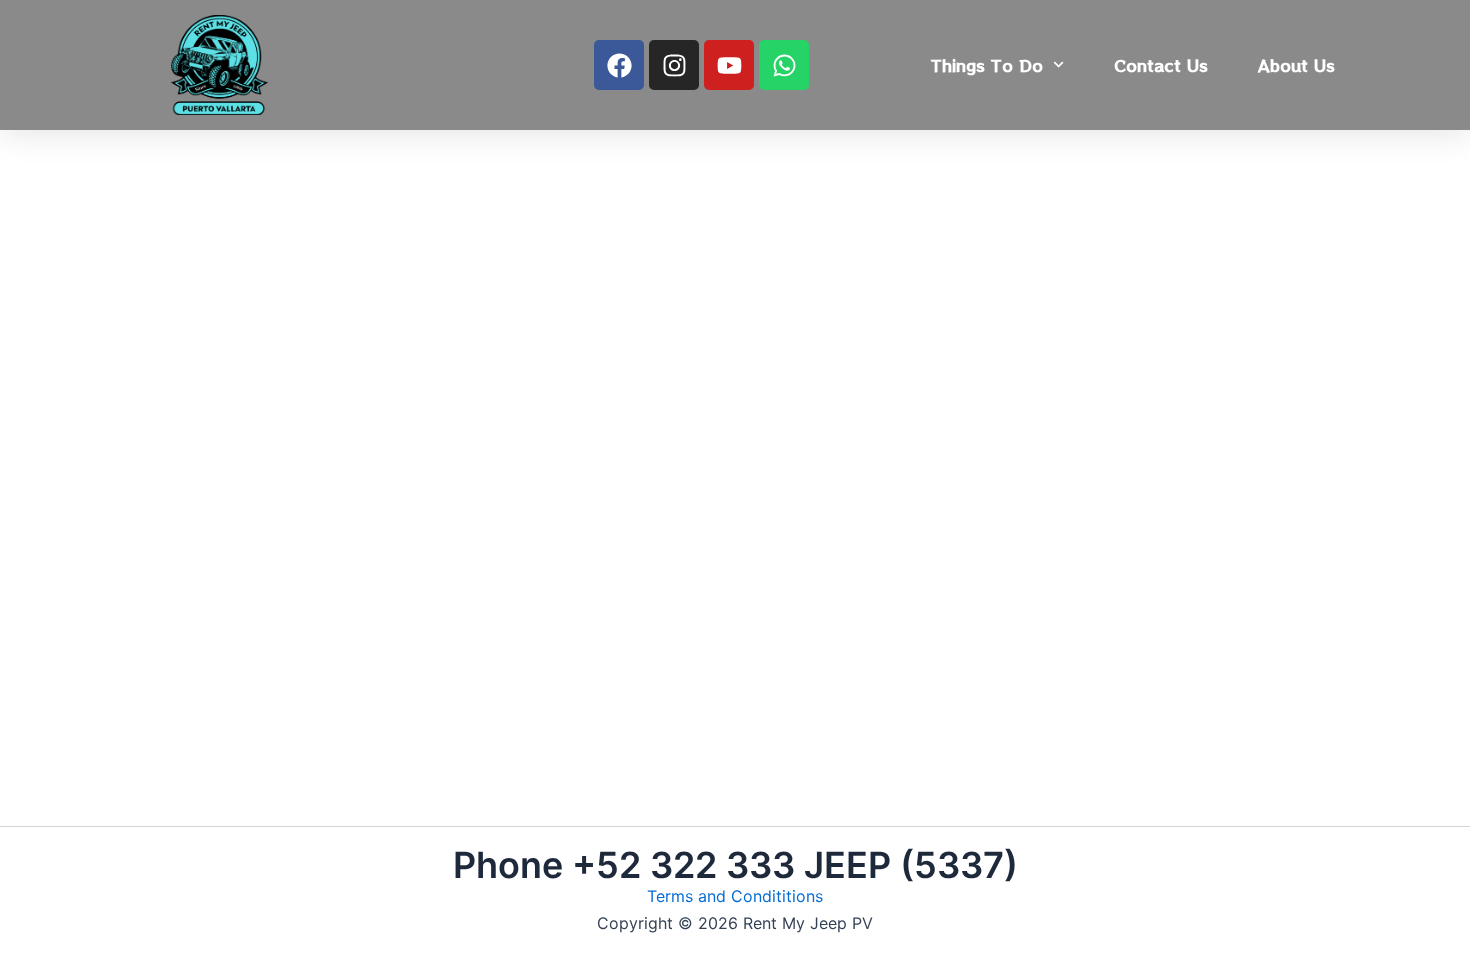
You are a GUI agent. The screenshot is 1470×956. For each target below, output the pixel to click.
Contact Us (1161, 65)
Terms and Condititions (735, 896)
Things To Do (987, 65)
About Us (1296, 65)
